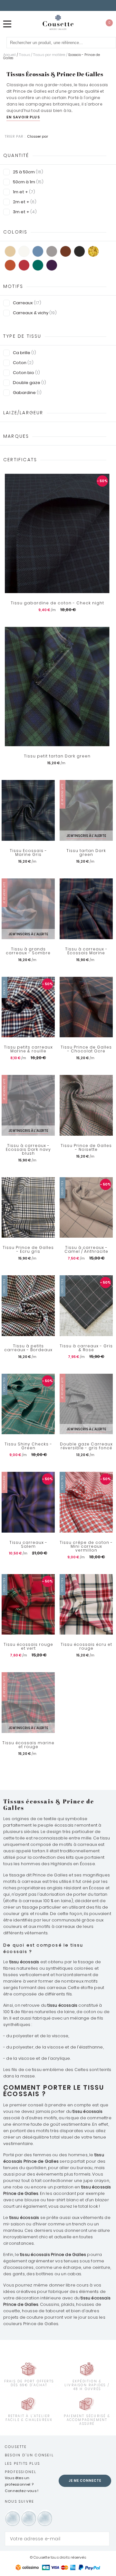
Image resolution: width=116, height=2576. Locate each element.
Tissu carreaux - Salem (28, 1545)
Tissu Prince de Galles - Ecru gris (28, 1250)
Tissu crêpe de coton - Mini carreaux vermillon (86, 1546)
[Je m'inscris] (103, 2539)
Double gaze (29, 383)
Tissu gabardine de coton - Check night (57, 603)
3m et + (25, 212)
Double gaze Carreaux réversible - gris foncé (86, 1446)
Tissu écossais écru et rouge (86, 1646)
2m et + (25, 202)
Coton (23, 363)
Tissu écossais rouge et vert (28, 1646)
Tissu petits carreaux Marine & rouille (28, 1049)
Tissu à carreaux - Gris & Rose (86, 1348)
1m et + (24, 192)
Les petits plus (22, 2463)
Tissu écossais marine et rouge (28, 1745)
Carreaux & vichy (35, 313)
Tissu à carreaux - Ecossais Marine (86, 951)
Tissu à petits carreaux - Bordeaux (28, 1348)
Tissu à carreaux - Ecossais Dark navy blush (28, 1150)
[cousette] (58, 22)
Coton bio (26, 373)
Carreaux (27, 303)
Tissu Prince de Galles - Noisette (86, 1148)
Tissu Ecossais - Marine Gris (28, 853)
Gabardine (27, 393)
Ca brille (24, 353)
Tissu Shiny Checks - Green (28, 1446)
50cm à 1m (28, 182)
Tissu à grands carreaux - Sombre (28, 951)
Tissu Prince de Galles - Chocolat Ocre (86, 1049)
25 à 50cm (28, 172)
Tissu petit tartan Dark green (57, 756)
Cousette (16, 2447)
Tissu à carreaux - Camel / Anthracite (86, 1250)
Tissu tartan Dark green (86, 853)
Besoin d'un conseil (29, 2455)
